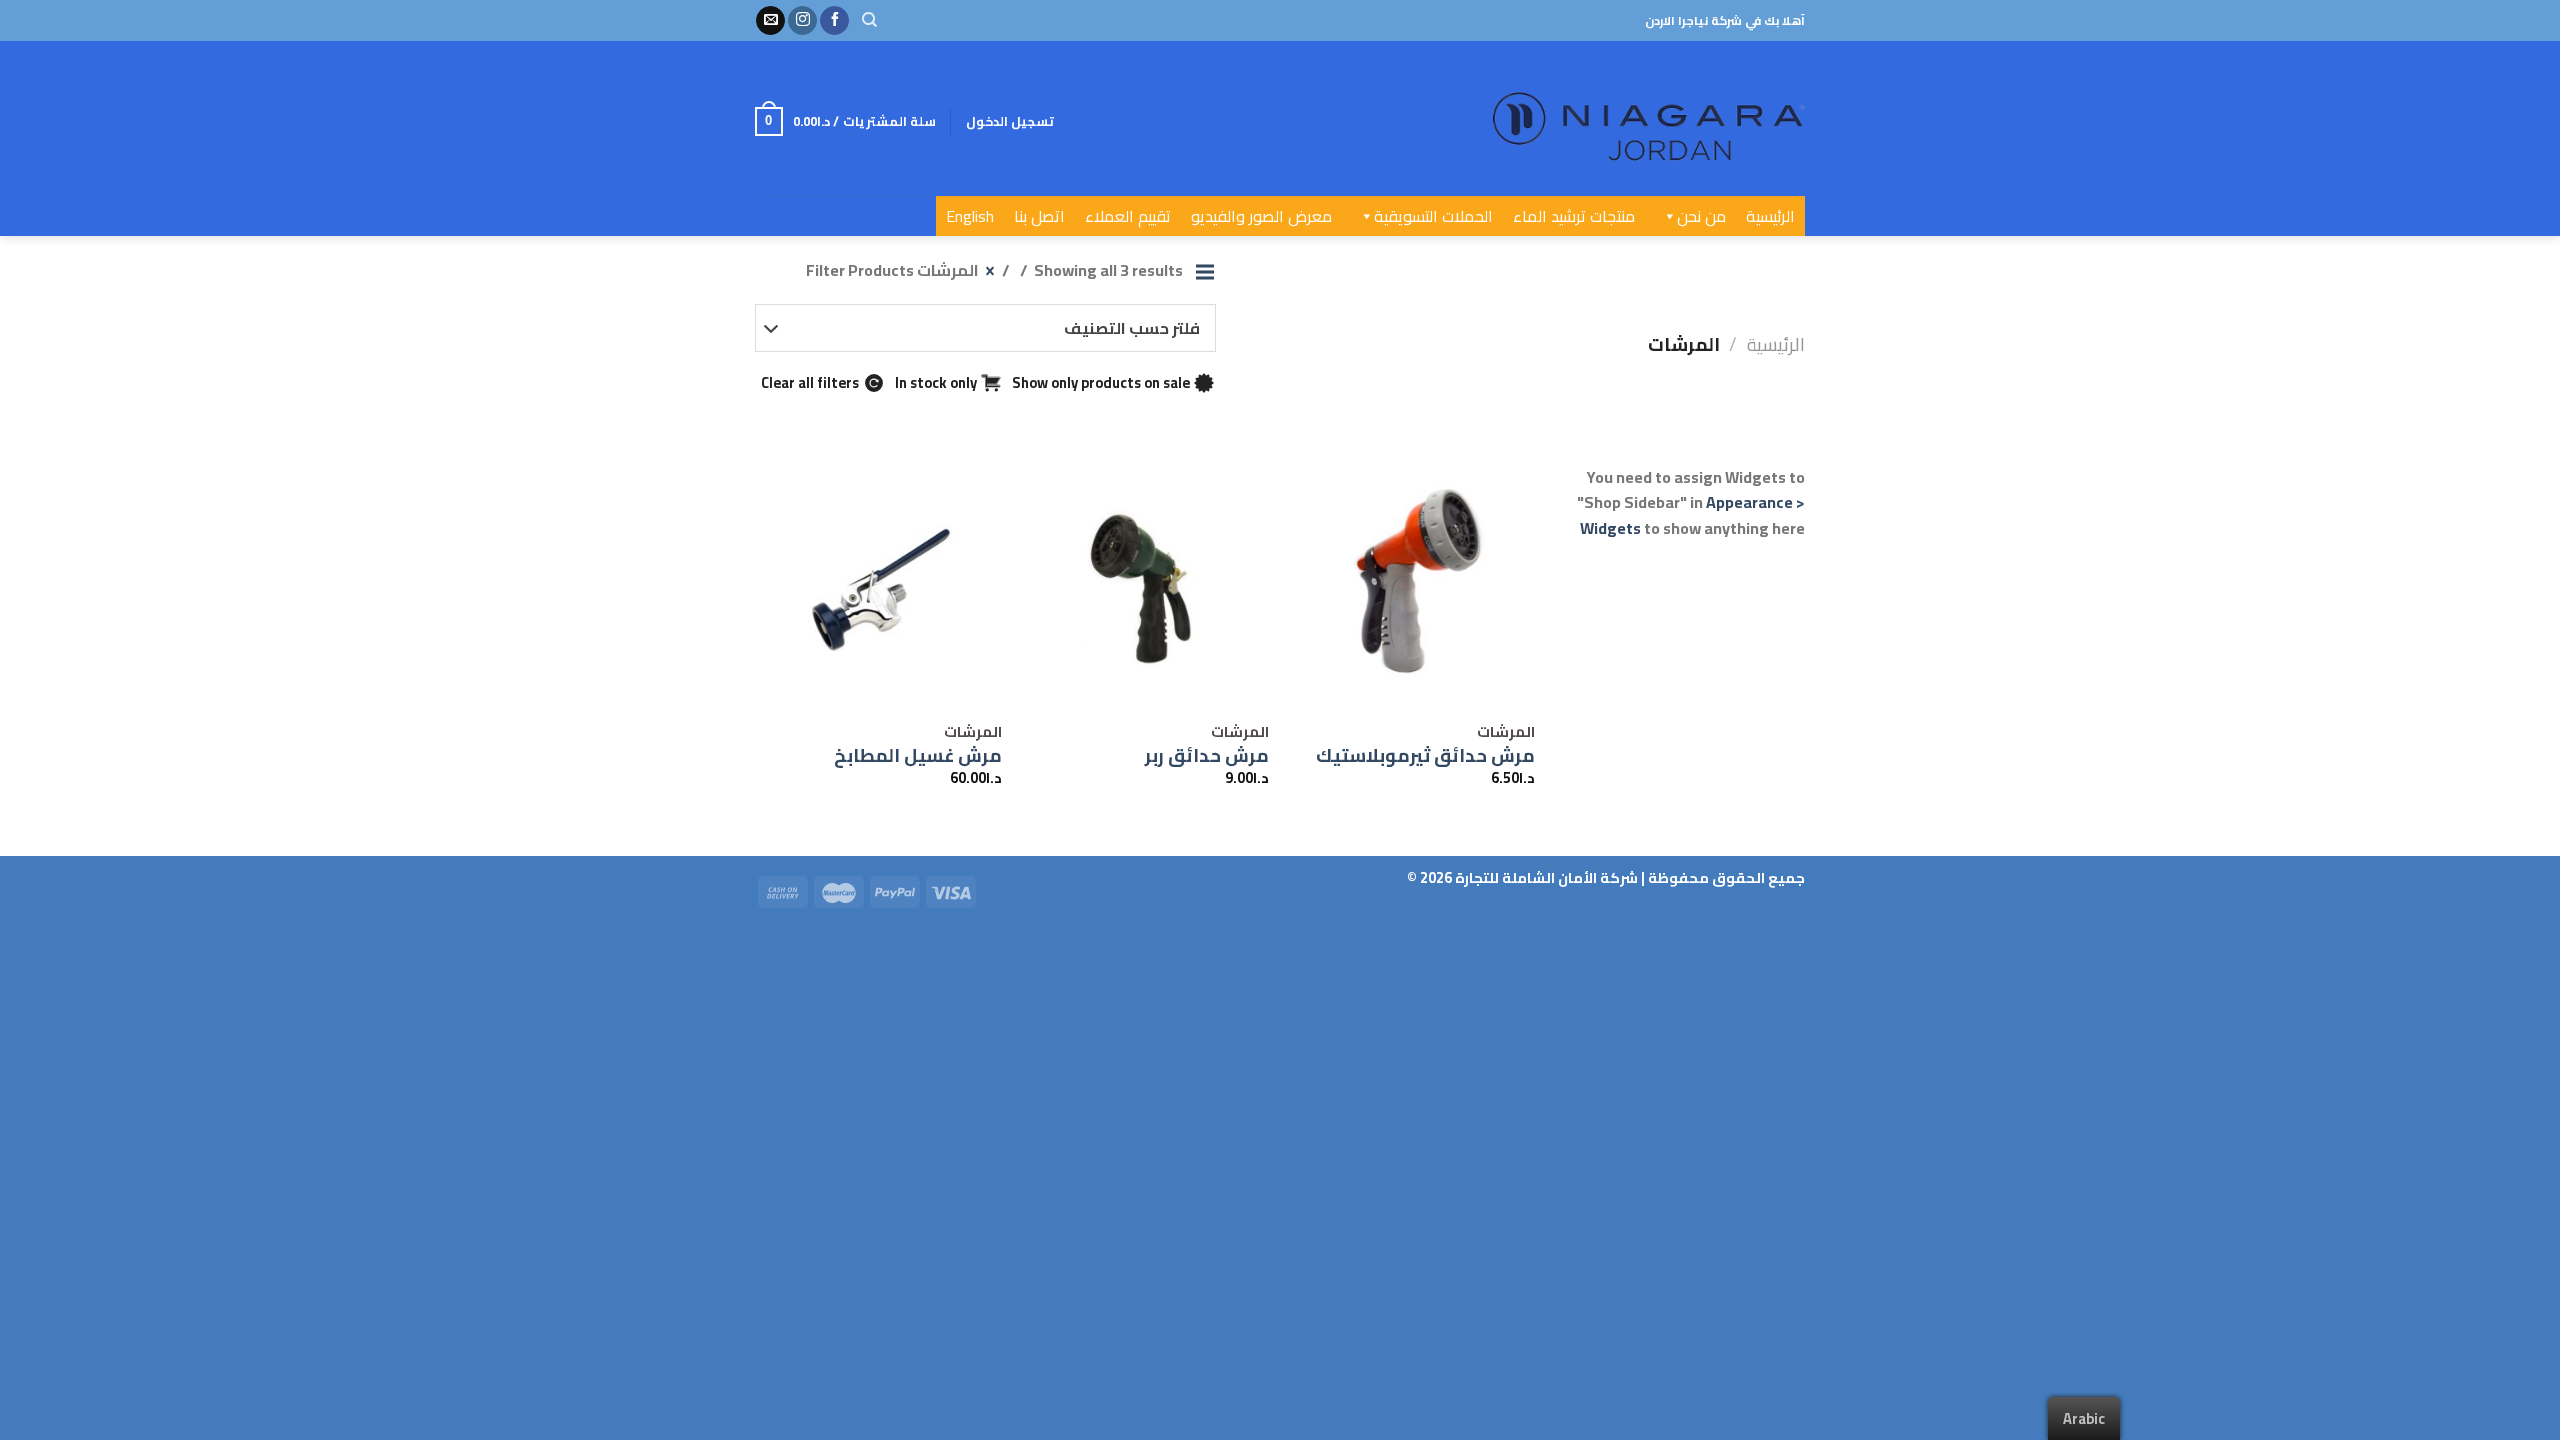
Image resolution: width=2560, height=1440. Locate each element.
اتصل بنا (1039, 216)
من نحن (1701, 216)
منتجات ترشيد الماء (1574, 216)
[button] (1666, 216)
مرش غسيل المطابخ (918, 756)
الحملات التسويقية (1433, 216)
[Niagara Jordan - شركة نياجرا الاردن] (1582, 118)
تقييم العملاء (1128, 216)
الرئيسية (1770, 216)
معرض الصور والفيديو (1261, 216)
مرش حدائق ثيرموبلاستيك (1425, 756)
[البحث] (869, 20)
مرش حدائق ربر (1207, 756)
